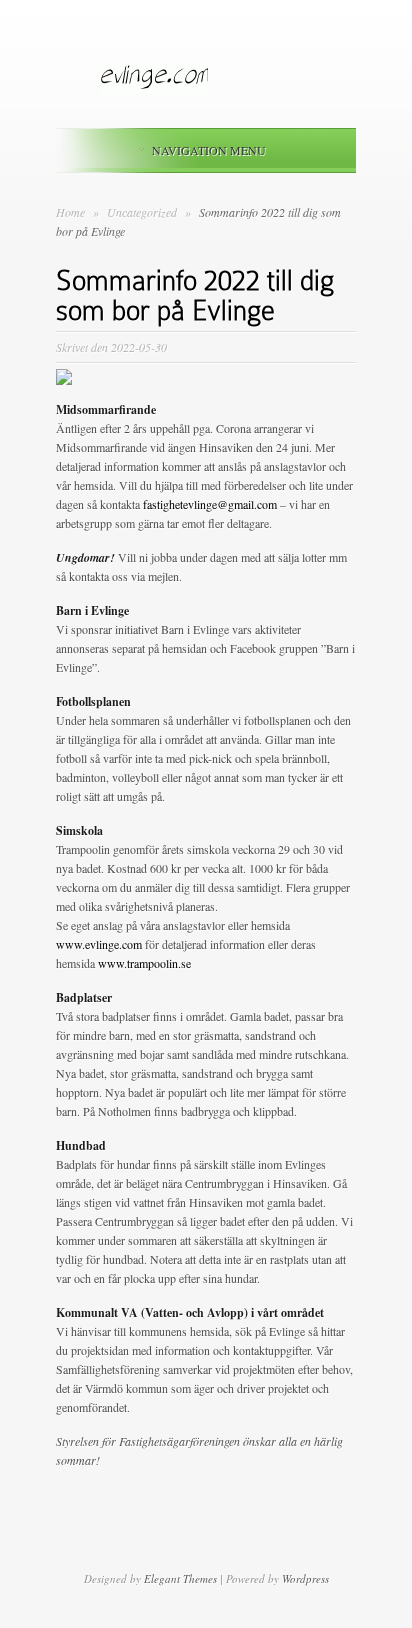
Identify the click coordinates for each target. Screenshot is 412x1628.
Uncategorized (143, 212)
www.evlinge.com (99, 944)
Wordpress (305, 1578)
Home (70, 212)
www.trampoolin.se (144, 963)
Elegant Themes (180, 1578)
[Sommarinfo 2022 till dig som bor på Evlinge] (64, 380)
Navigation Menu (209, 150)
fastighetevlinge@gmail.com (210, 504)
